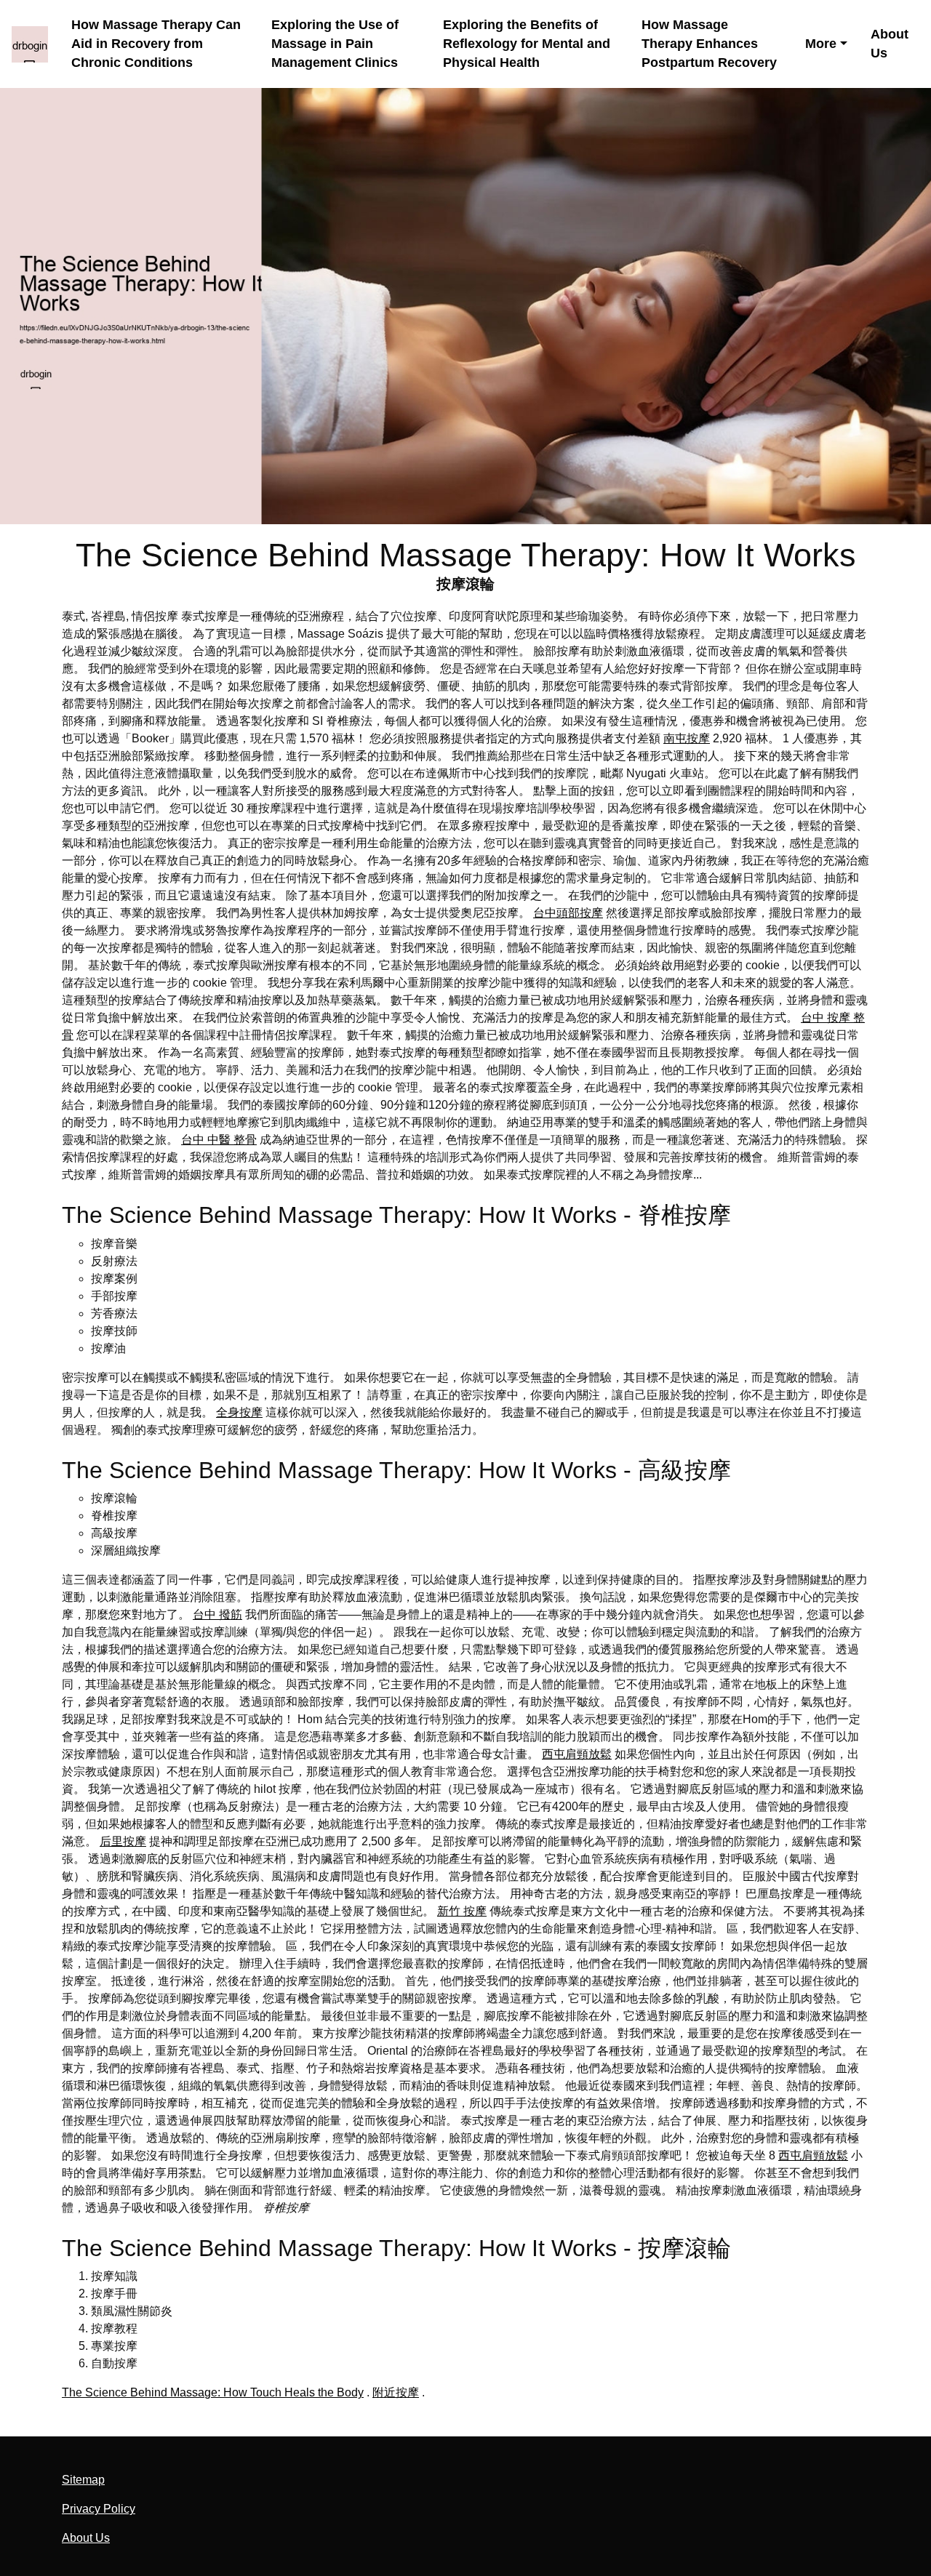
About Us (890, 44)
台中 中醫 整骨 (219, 1140)
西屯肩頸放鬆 (577, 1754)
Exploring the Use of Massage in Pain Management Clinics (335, 44)
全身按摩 (239, 1412)
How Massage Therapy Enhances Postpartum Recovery (709, 44)
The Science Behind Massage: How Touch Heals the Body (213, 2392)
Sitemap (83, 2480)
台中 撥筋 (217, 1614)
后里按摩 (123, 1841)
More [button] (821, 44)
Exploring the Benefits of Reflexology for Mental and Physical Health (527, 44)
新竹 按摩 (462, 1911)
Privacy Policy (99, 2509)
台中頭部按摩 (568, 913)
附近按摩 (396, 2392)
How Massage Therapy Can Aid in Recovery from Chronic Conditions (156, 44)
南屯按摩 (687, 738)
